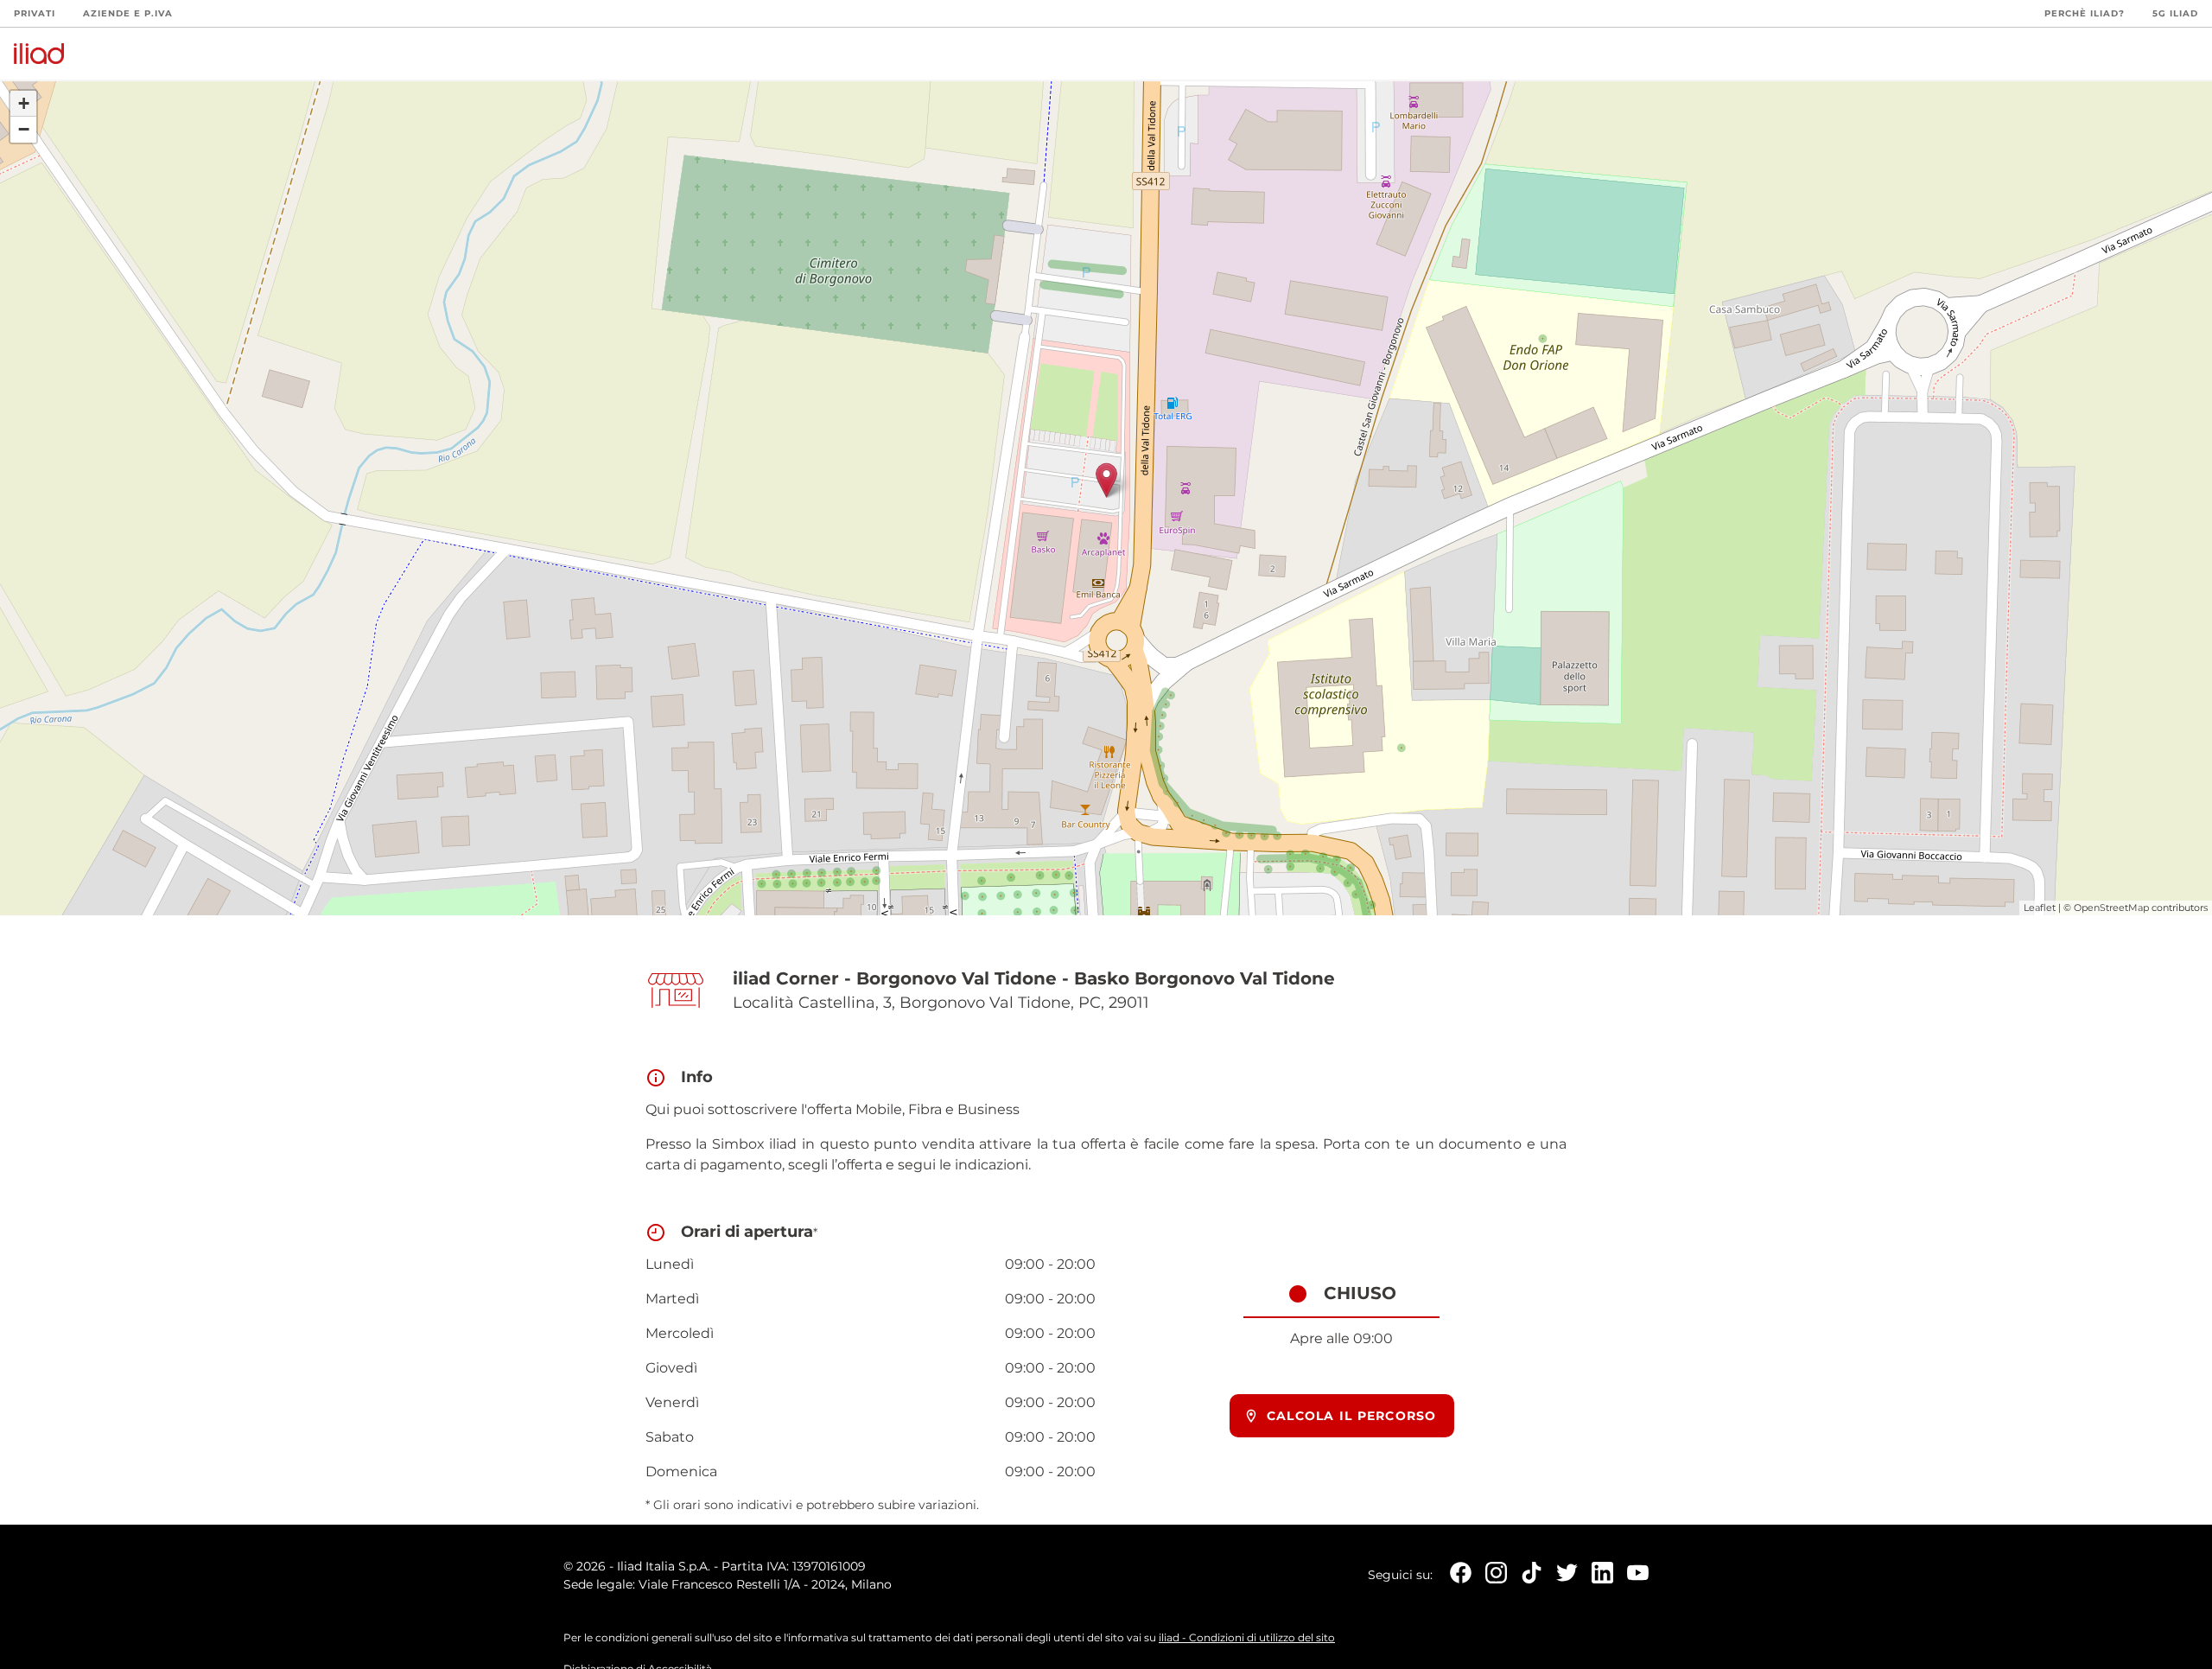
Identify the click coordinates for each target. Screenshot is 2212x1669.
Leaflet (2040, 908)
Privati (35, 13)
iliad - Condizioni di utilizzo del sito (1247, 1637)
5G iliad (2175, 13)
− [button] (24, 129)
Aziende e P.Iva (128, 13)
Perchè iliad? (2085, 13)
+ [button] (24, 103)
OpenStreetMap (2111, 908)
